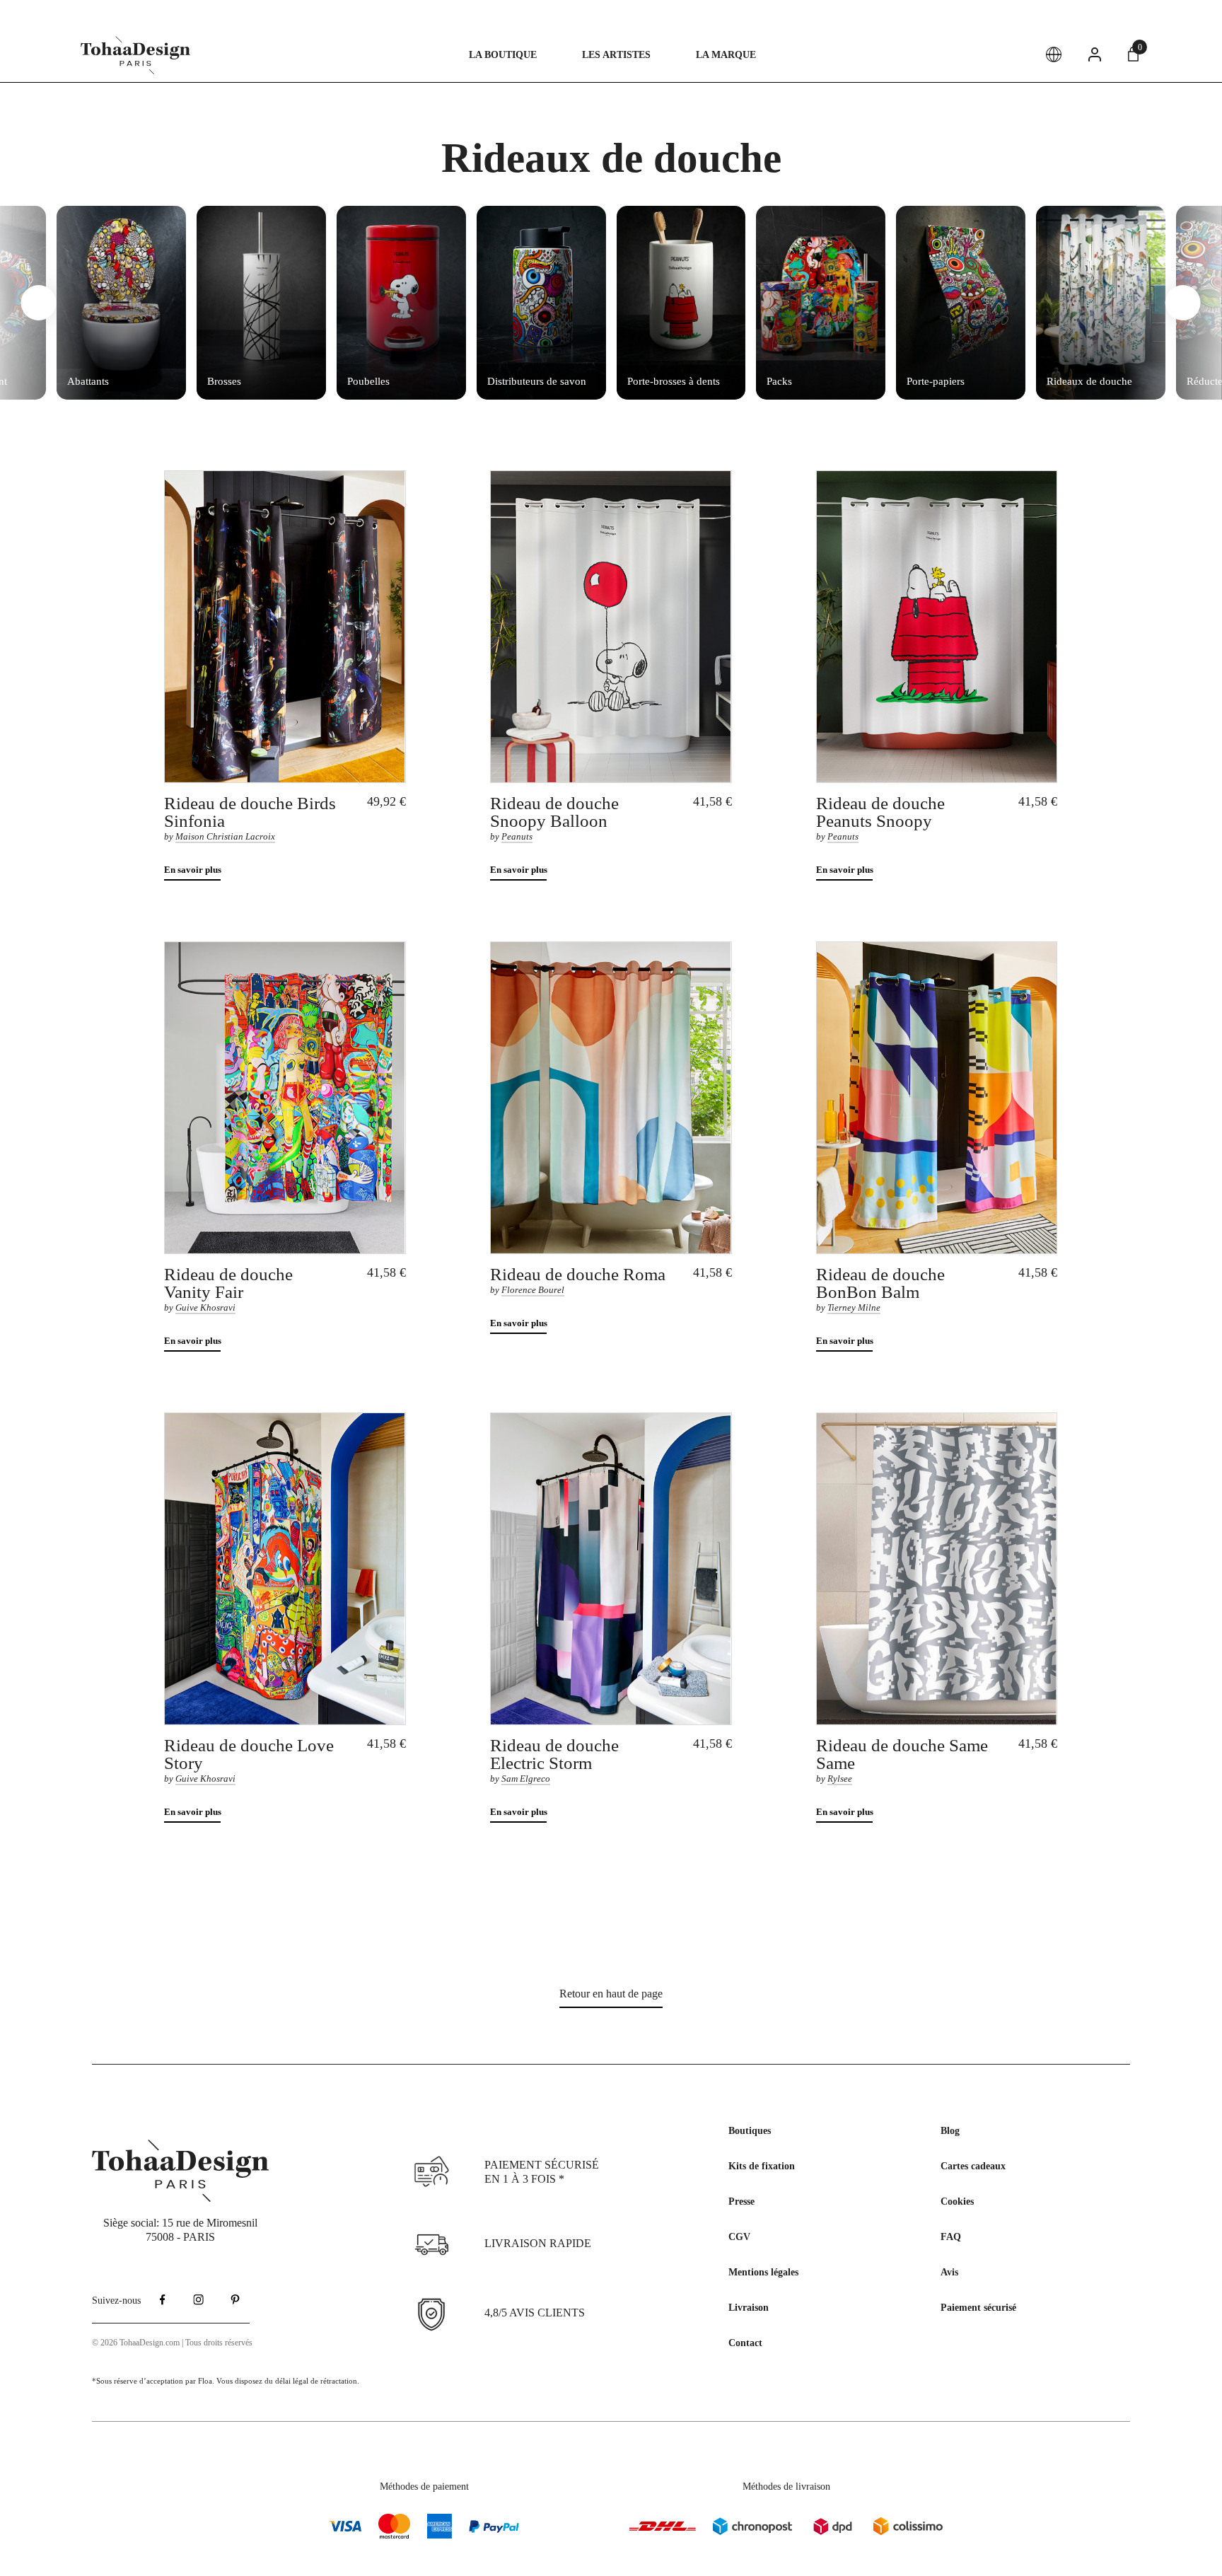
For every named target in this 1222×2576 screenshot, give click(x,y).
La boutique (503, 55)
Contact (745, 2343)
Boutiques (750, 2131)
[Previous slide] (39, 303)
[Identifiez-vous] (1095, 54)
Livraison (749, 2308)
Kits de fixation (762, 2166)
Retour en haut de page (611, 1994)
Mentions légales (763, 2272)
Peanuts (517, 836)
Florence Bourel (533, 1290)
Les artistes (616, 55)
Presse (741, 2201)
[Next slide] (1183, 303)
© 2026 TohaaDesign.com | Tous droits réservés (172, 2343)
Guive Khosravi (205, 1307)
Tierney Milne (854, 1307)
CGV (739, 2237)
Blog (950, 2131)
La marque (726, 55)
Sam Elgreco (526, 1779)
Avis (949, 2272)
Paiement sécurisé (978, 2308)
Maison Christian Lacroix (225, 836)
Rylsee (840, 1779)
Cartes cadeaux (973, 2166)
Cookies (957, 2201)
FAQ (951, 2237)
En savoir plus (193, 870)
